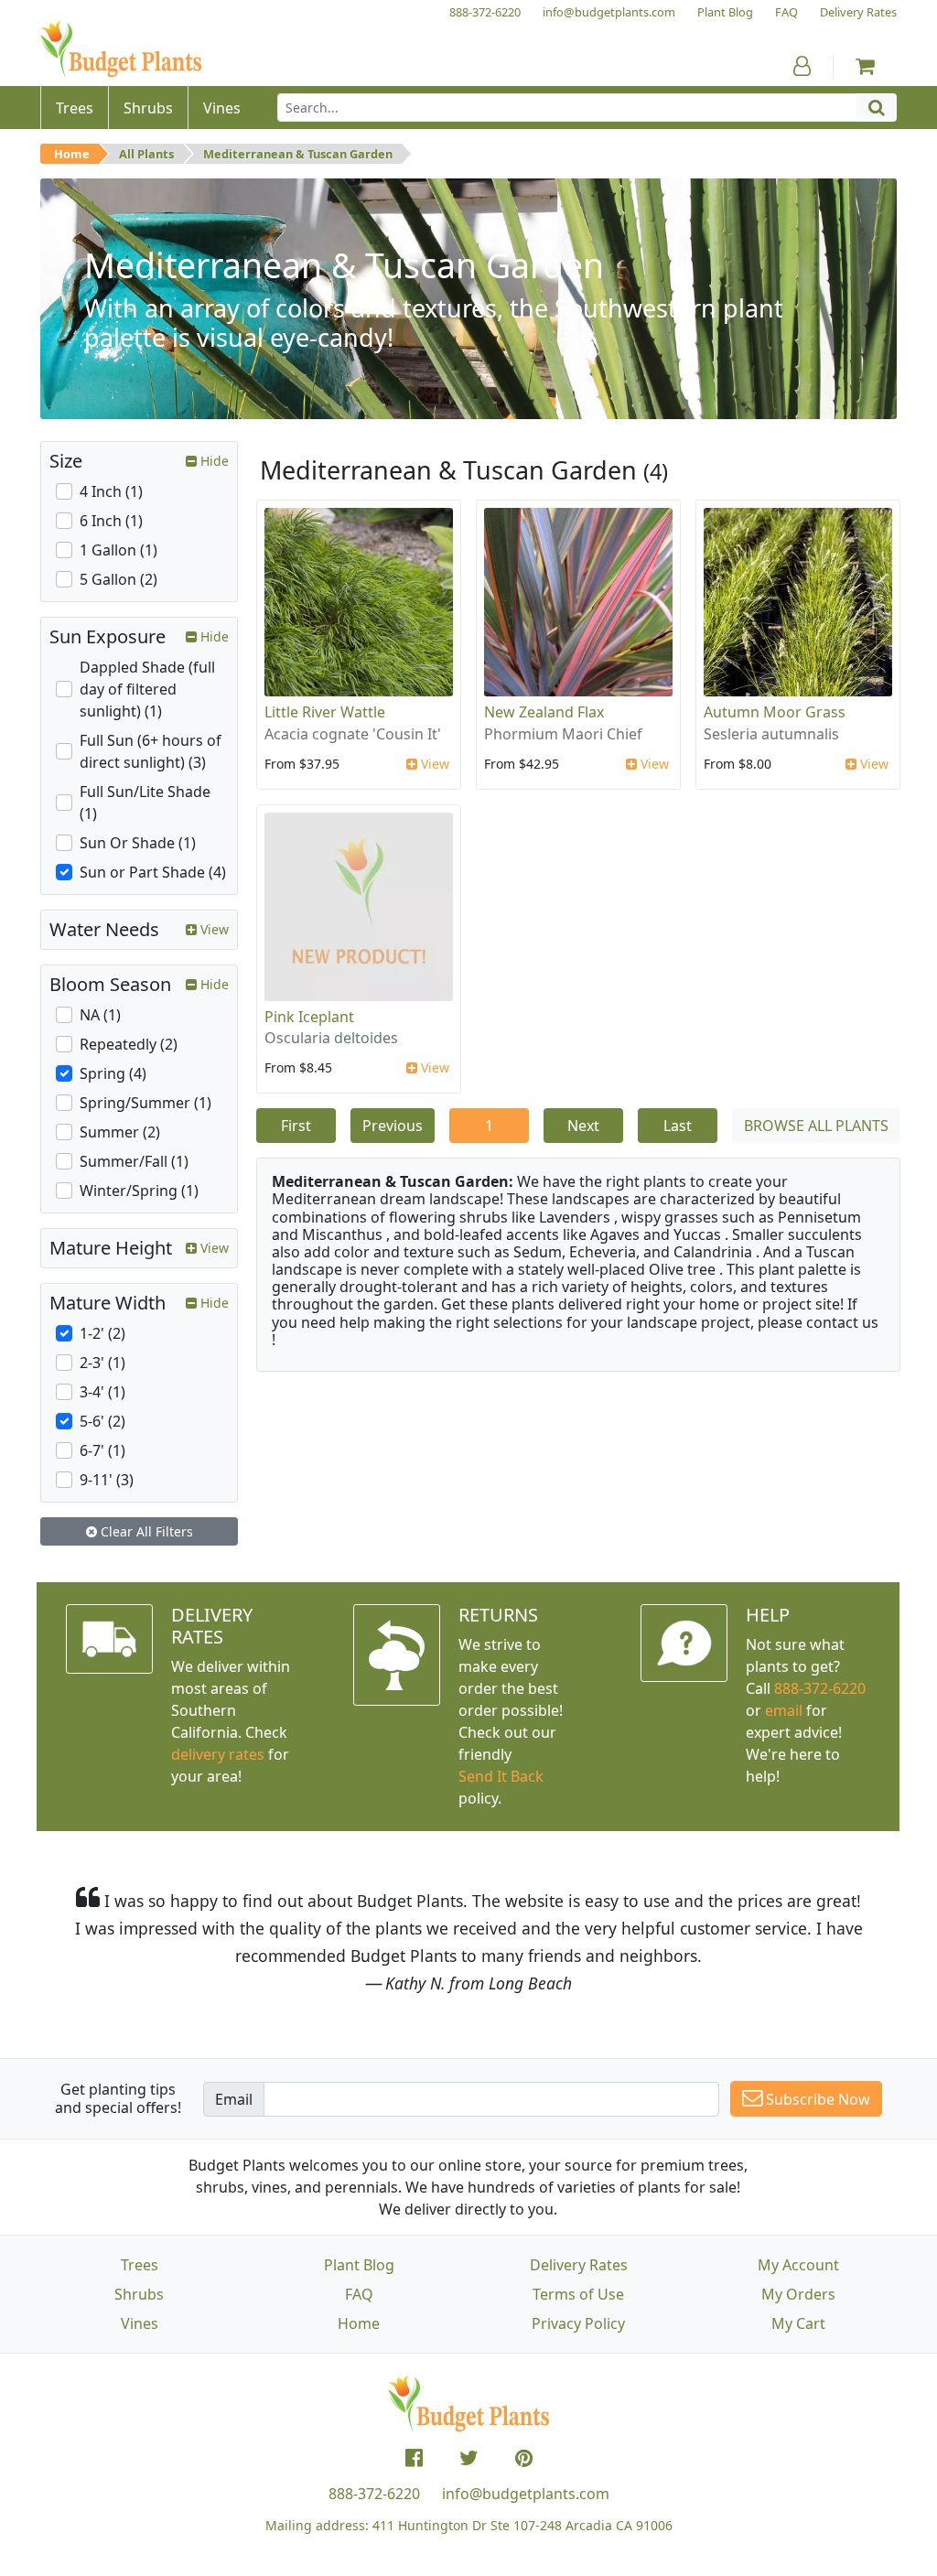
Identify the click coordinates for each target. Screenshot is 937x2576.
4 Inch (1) (111, 491)
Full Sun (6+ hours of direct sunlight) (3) (151, 751)
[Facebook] (414, 2458)
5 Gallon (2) (118, 579)
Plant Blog (359, 2265)
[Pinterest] (524, 2458)
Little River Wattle (325, 712)
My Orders (798, 2294)
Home (72, 154)
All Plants (146, 154)
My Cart (798, 2323)
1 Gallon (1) (118, 550)
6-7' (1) (102, 1450)
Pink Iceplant (309, 1017)
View (433, 764)
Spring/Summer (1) (145, 1103)
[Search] (877, 108)
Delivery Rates (579, 2265)
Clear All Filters (145, 1531)
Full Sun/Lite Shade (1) (145, 803)
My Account (798, 2265)
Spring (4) (113, 1073)
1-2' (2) (102, 1333)
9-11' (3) (107, 1480)
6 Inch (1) (111, 521)
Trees (140, 2265)
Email (234, 2099)
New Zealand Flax (544, 712)
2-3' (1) (102, 1363)
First (296, 1126)
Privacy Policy (578, 2323)
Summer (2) (120, 1132)
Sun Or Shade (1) (138, 843)
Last (678, 1126)
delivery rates (218, 1754)
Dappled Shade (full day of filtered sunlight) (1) (147, 689)
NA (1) (100, 1015)
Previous (393, 1126)
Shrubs (139, 2294)
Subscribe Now (816, 2099)
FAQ (359, 2294)
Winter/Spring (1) (139, 1191)
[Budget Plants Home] (121, 50)
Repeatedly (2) (129, 1044)
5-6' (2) (102, 1421)
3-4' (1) (102, 1392)
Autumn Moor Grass (775, 712)
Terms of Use (578, 2294)
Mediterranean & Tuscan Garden (298, 154)
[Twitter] (469, 2458)
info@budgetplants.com (526, 2494)
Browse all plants (816, 1126)
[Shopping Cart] (865, 66)
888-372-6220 (820, 1688)
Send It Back (501, 1776)
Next (583, 1126)
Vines (140, 2323)
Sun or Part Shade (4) (153, 872)
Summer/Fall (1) (134, 1161)
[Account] (802, 66)
